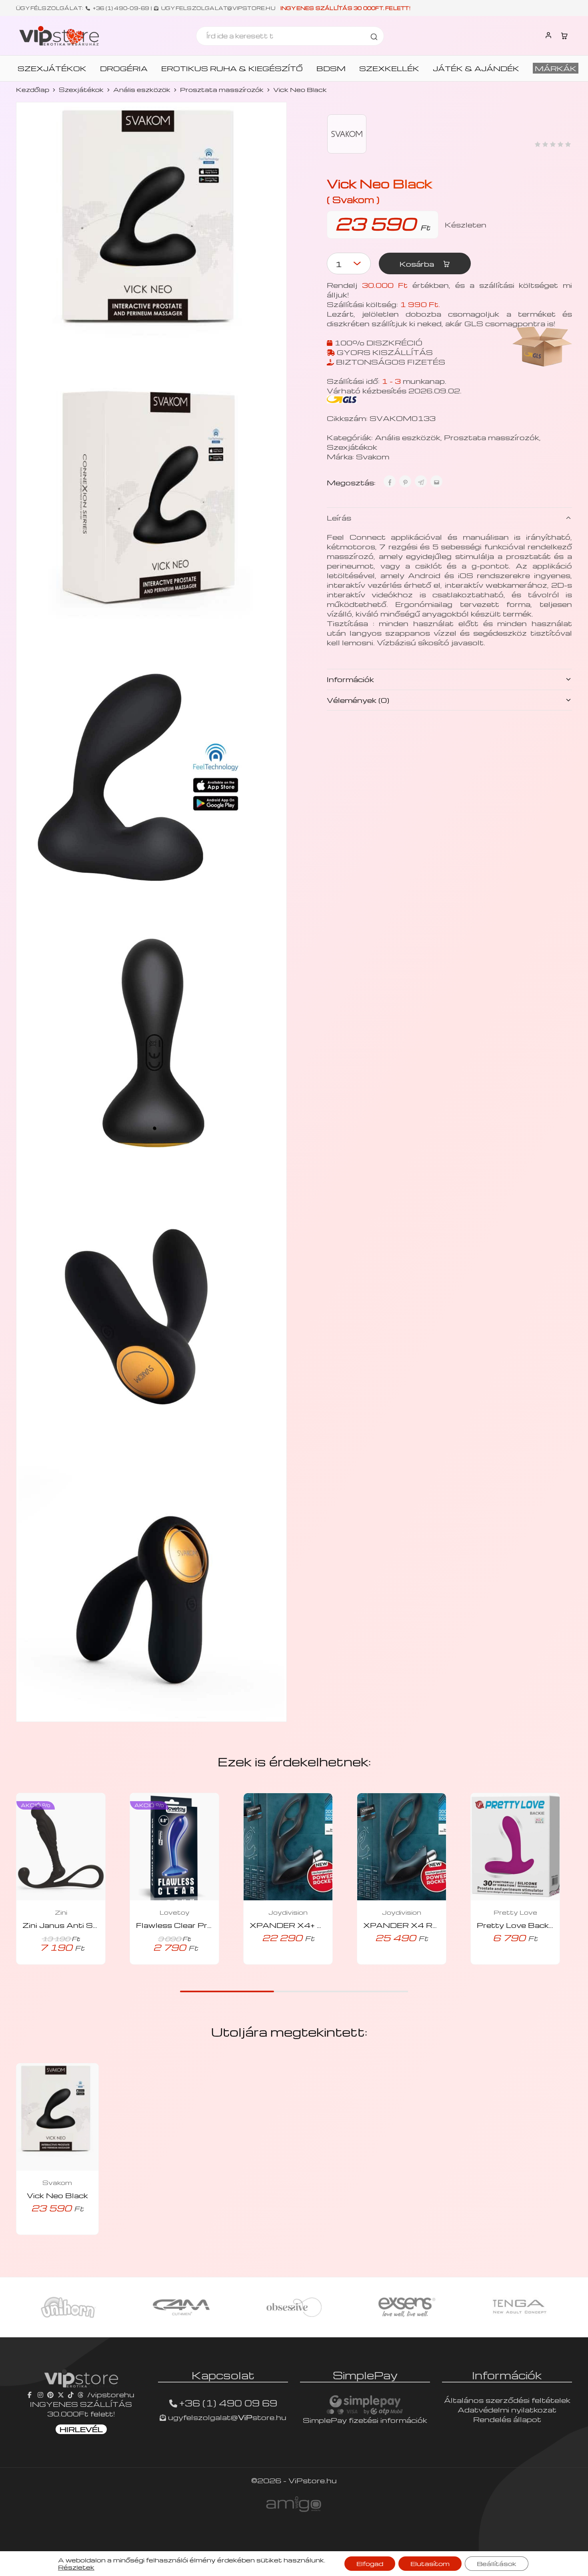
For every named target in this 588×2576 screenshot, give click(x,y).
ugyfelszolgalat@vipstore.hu (218, 8)
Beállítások (497, 2564)
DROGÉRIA (124, 68)
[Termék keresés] (374, 36)
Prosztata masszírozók (222, 90)
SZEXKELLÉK (389, 68)
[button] (277, 1962)
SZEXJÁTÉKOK (52, 68)
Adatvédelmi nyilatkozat (507, 2409)
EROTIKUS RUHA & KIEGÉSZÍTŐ (232, 68)
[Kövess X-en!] (61, 2394)
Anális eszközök (142, 90)
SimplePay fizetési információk (365, 2420)
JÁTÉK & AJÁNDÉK (476, 68)
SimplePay (365, 2375)
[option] (68, 2307)
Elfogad (370, 2564)
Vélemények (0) (358, 700)
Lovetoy (175, 1912)
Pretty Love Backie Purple (530, 1925)
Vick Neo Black (57, 2195)
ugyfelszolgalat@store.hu (226, 2417)
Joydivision (288, 1912)
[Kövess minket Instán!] (40, 2394)
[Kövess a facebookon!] (31, 2394)
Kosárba (418, 264)
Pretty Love (515, 1912)
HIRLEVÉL (81, 2429)
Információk (350, 679)
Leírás (339, 518)
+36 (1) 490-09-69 (121, 8)
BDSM (331, 68)
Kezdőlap (33, 90)
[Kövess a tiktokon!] (71, 2394)
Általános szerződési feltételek (507, 2400)
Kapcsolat (223, 2375)
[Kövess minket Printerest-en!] (50, 2394)
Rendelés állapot (507, 2419)
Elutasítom (430, 2564)
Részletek (76, 2567)
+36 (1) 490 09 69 (228, 2403)
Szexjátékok (81, 90)
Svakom (373, 456)
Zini (61, 1912)
